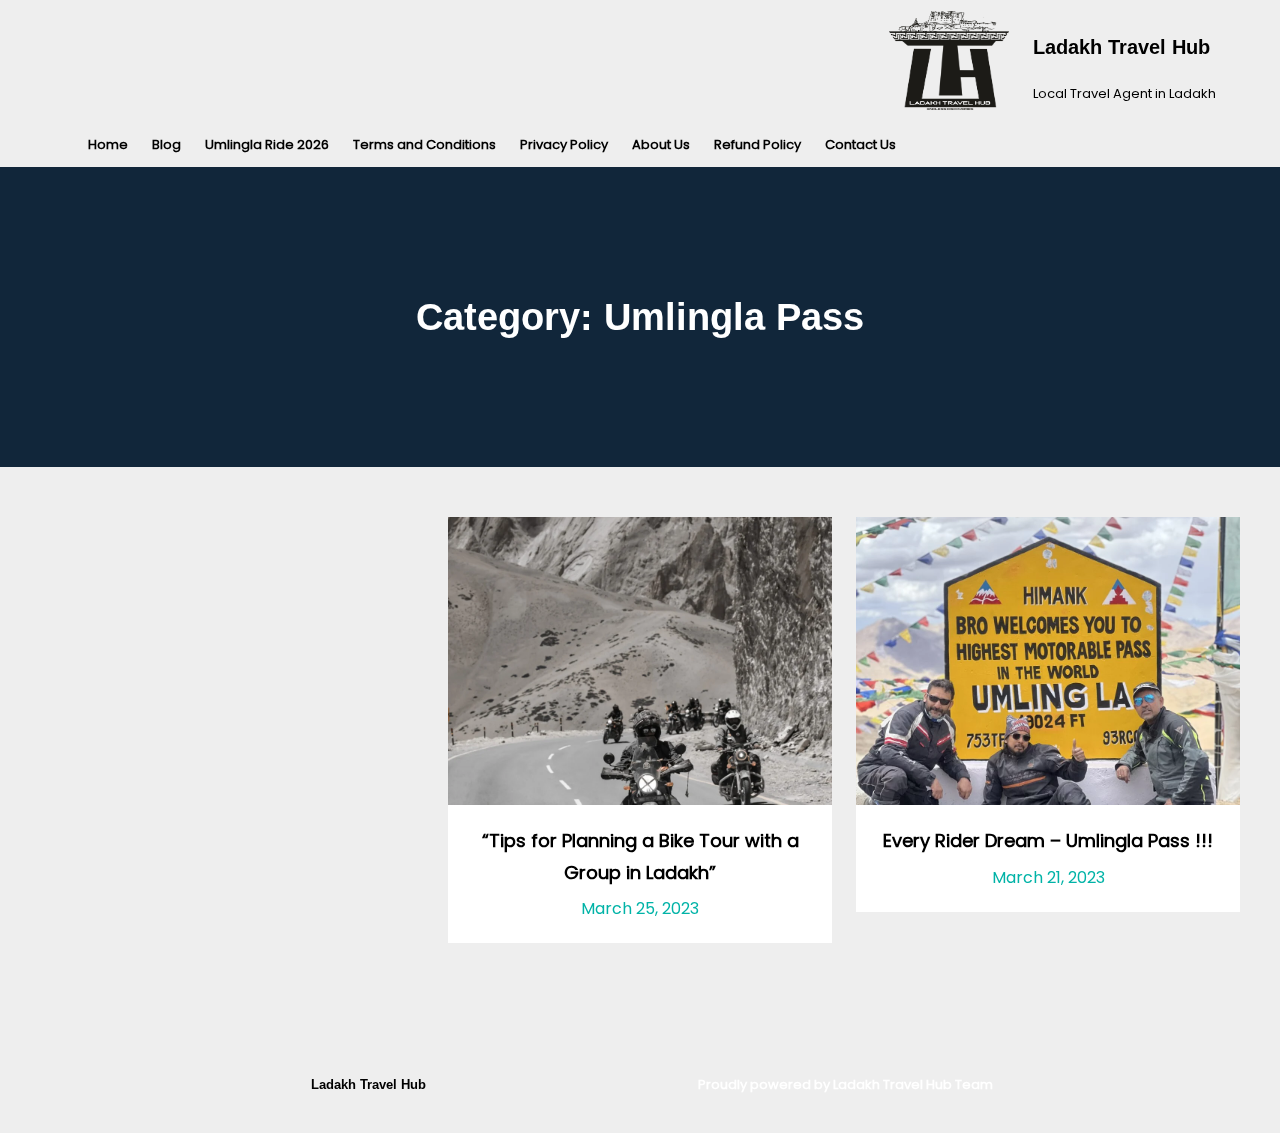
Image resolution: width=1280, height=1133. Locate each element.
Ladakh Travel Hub (1121, 47)
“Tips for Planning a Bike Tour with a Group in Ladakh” (640, 856)
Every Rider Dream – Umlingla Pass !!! (1048, 840)
